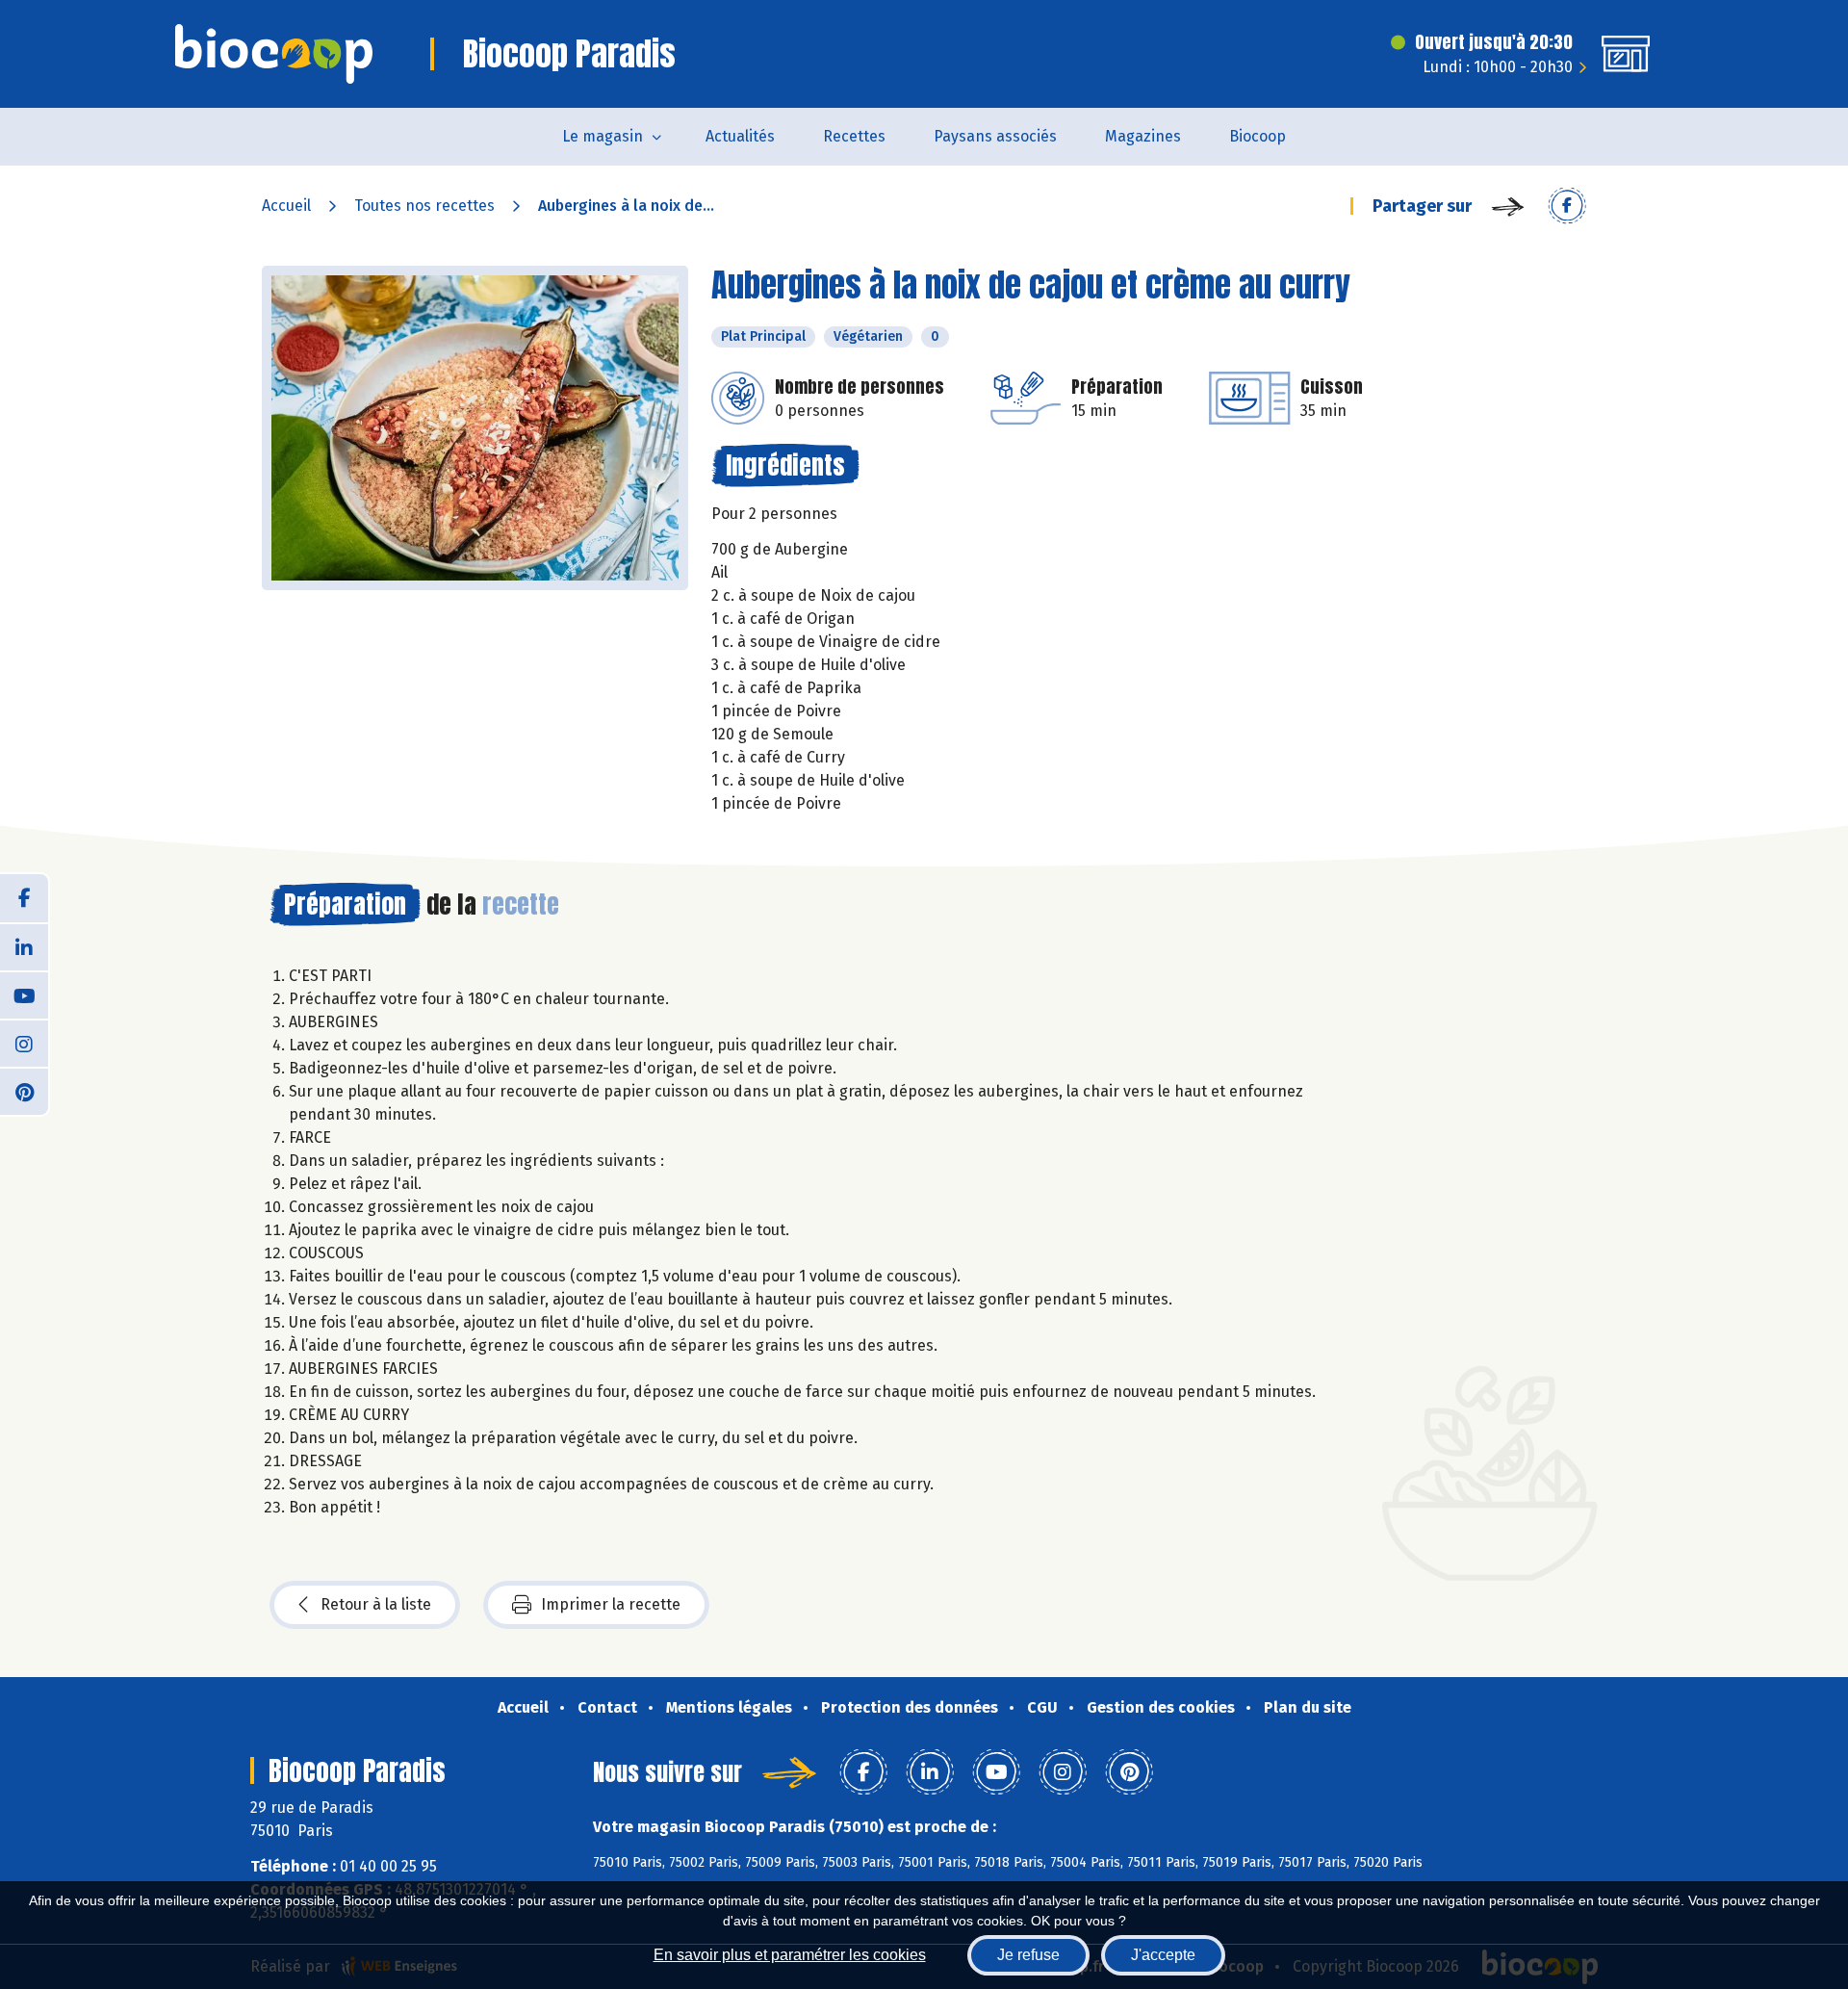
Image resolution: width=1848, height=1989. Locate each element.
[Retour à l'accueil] (274, 54)
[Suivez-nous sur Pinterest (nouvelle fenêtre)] (24, 1091)
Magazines (1143, 136)
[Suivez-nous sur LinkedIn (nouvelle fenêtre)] (24, 946)
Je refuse (1028, 1955)
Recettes (854, 136)
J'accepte (1163, 1955)
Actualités (740, 136)
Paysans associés (995, 136)
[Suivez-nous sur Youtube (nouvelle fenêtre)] (24, 994)
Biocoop (1258, 136)
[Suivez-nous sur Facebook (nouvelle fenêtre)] (24, 898)
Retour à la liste (376, 1604)
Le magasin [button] (603, 136)
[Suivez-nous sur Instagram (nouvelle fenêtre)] (24, 1043)
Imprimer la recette (611, 1604)
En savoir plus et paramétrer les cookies (790, 1955)
